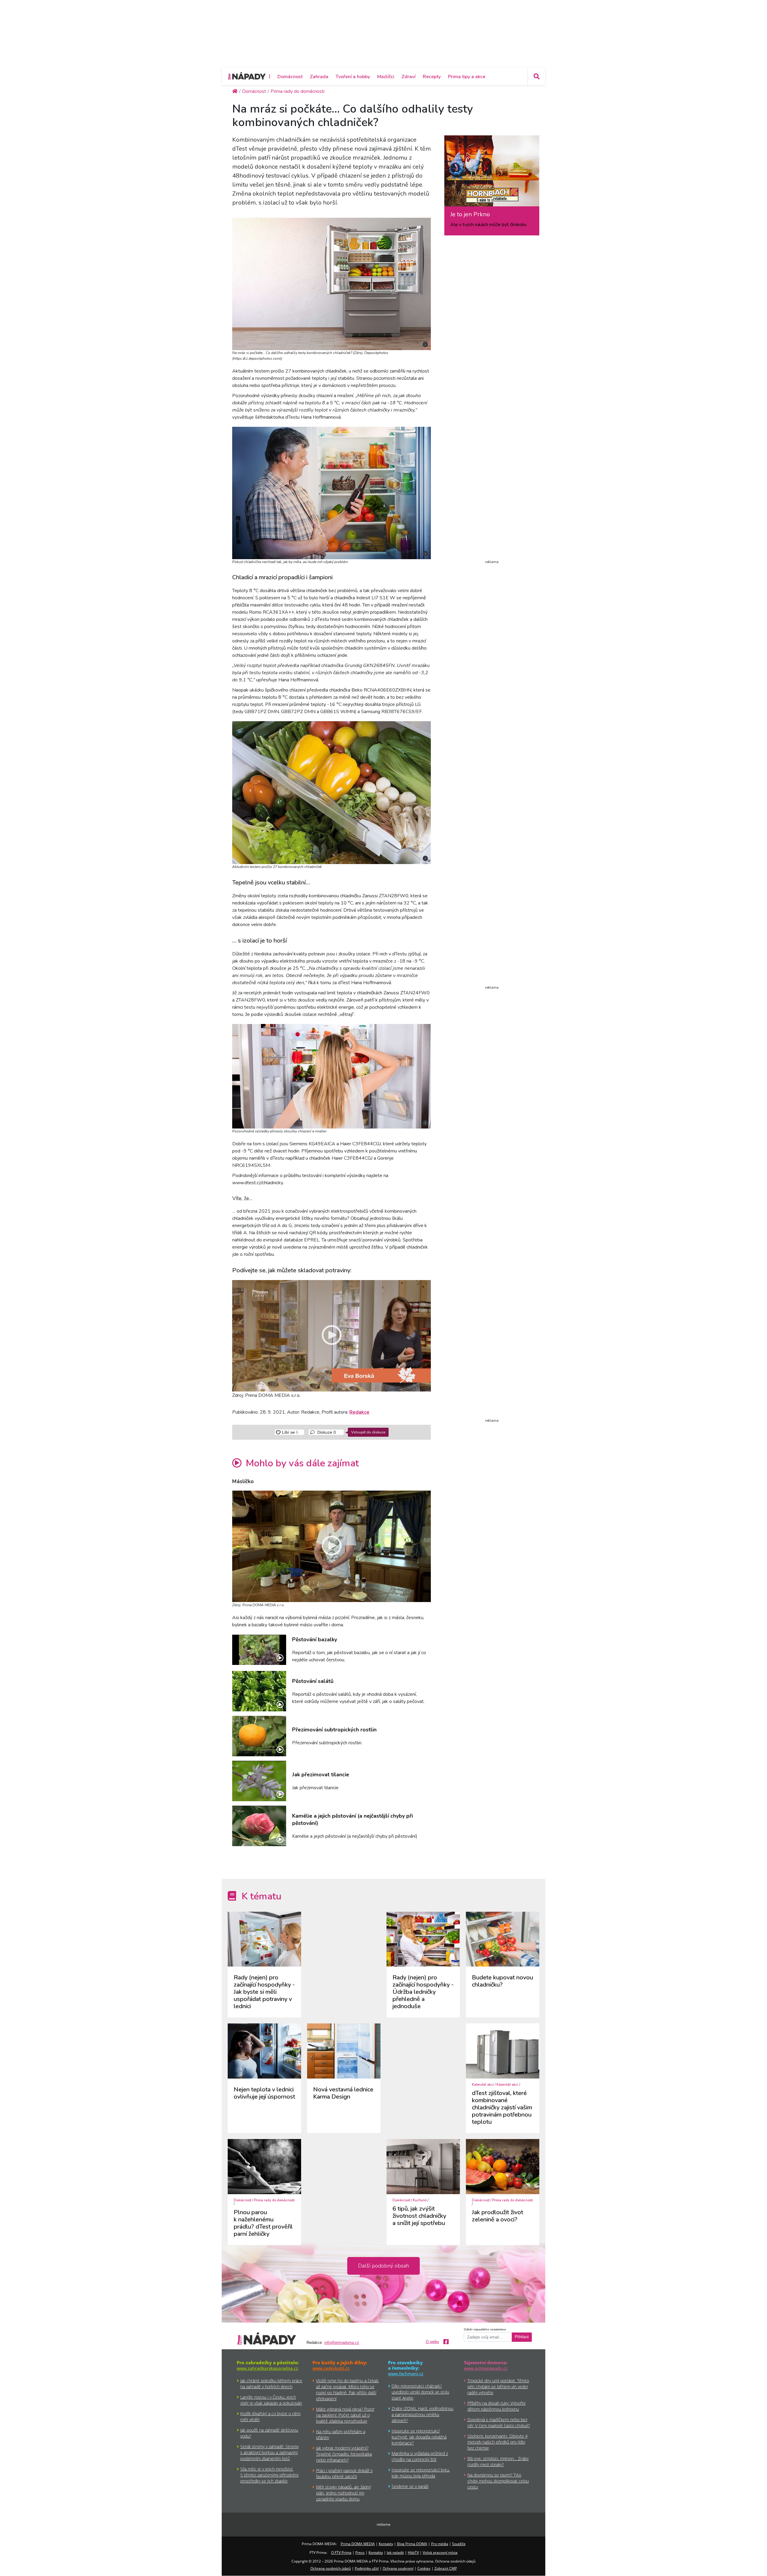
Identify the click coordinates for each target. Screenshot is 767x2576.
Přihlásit (522, 2337)
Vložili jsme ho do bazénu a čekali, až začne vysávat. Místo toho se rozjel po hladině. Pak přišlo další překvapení (348, 2390)
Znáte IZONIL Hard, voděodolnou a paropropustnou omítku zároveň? (422, 2414)
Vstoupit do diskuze (368, 1432)
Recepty (432, 77)
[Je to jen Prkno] (492, 173)
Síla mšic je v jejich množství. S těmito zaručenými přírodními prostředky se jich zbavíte (269, 2475)
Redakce (359, 1412)
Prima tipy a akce (467, 77)
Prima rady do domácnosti (274, 2200)
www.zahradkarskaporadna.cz (267, 2368)
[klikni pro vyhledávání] (536, 76)
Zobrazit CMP (446, 2568)
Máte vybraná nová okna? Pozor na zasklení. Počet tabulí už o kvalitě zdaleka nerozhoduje (345, 2415)
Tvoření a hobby (353, 77)
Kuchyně (420, 2200)
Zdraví (409, 77)
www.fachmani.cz (406, 2374)
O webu (432, 2342)
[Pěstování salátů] (259, 1691)
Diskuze (326, 1432)
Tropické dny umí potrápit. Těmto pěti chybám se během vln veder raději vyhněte (498, 2387)
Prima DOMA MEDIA (358, 2544)
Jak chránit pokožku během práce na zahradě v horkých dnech (271, 2384)
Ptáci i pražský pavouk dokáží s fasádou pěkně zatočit (344, 2473)
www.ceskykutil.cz (331, 2368)
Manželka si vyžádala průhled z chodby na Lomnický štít (420, 2456)
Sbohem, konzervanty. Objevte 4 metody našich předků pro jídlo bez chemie (498, 2442)
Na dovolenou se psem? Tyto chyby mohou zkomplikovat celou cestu (498, 2481)
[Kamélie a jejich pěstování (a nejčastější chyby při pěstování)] (259, 1826)
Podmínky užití (367, 2568)
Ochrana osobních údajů (331, 2568)
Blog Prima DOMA (412, 2544)
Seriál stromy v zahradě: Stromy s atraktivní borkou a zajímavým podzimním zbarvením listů (269, 2452)
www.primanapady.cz (486, 2368)
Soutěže (459, 2544)
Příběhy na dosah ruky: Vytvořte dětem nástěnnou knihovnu (497, 2406)
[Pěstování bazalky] (259, 1650)
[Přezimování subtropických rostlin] (259, 1736)
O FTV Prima (341, 2552)
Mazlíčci (386, 77)
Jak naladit (395, 2552)
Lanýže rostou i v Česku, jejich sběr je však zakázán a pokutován (271, 2400)
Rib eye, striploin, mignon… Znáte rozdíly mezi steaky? (498, 2461)
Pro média (440, 2544)
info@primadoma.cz (342, 2343)
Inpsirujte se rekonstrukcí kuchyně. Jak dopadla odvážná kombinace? (419, 2437)
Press (360, 2552)
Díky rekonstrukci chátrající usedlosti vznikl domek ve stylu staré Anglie (420, 2392)
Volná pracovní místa (440, 2552)
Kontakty (386, 2544)
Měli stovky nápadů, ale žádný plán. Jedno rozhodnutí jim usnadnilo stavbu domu (344, 2493)
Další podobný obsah (383, 2266)
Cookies (424, 2568)
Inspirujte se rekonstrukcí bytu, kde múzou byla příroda (421, 2473)
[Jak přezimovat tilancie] (259, 1781)
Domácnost (290, 77)
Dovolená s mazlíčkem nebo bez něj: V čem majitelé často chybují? (499, 2423)
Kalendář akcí (483, 2085)
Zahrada (319, 77)
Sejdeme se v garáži (410, 2486)
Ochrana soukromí (398, 2568)
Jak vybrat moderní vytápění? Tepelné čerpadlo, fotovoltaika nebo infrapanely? (344, 2454)
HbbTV (413, 2552)
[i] (332, 283)
